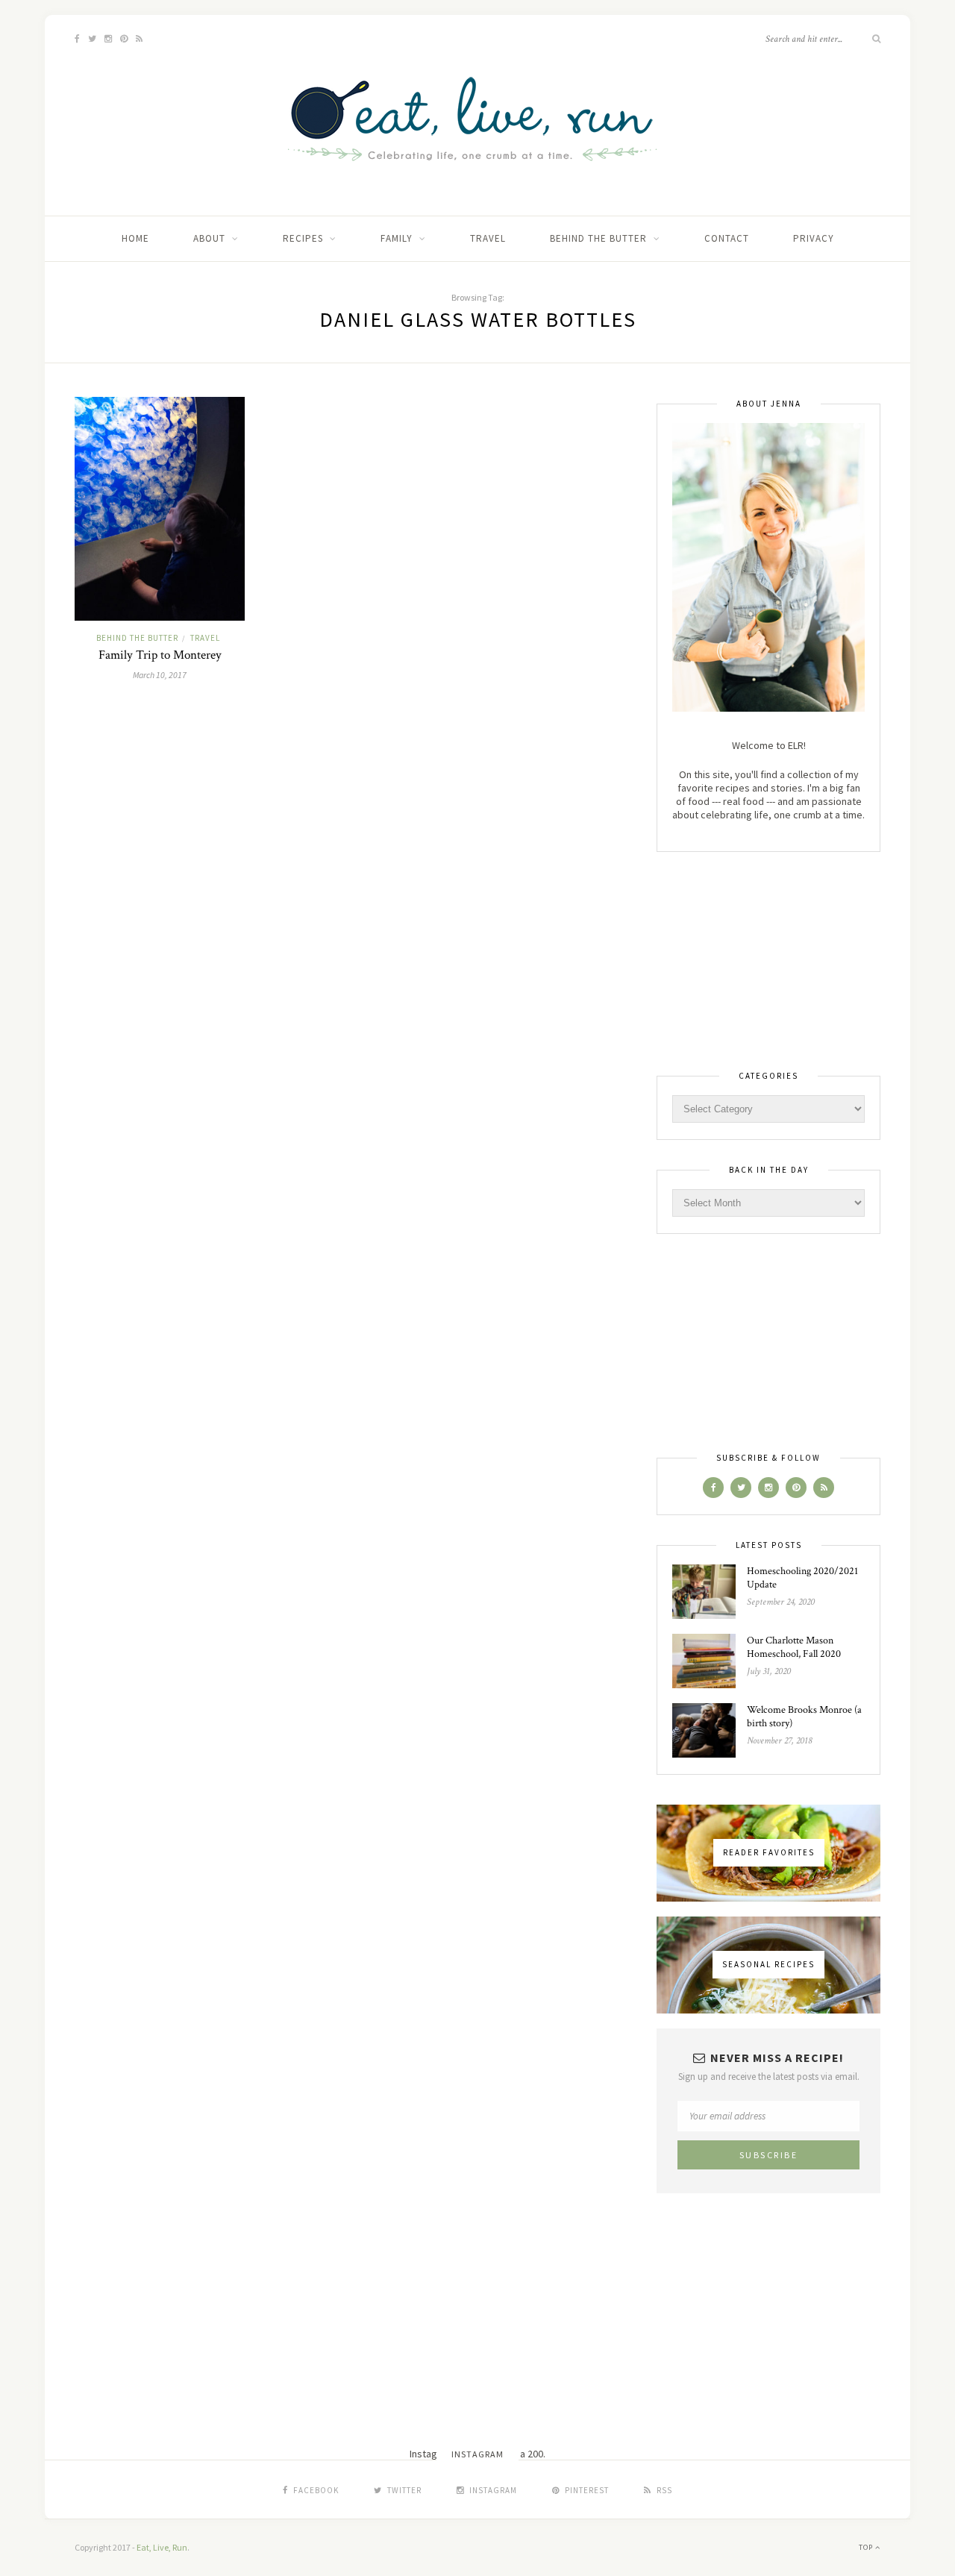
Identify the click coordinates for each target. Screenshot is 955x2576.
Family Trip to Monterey (160, 655)
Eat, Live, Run (162, 2547)
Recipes (303, 238)
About (209, 238)
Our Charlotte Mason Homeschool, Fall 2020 (794, 1647)
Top (867, 2547)
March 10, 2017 (160, 675)
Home (135, 238)
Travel (488, 238)
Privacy (814, 238)
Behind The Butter (598, 238)
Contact (727, 238)
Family (397, 238)
